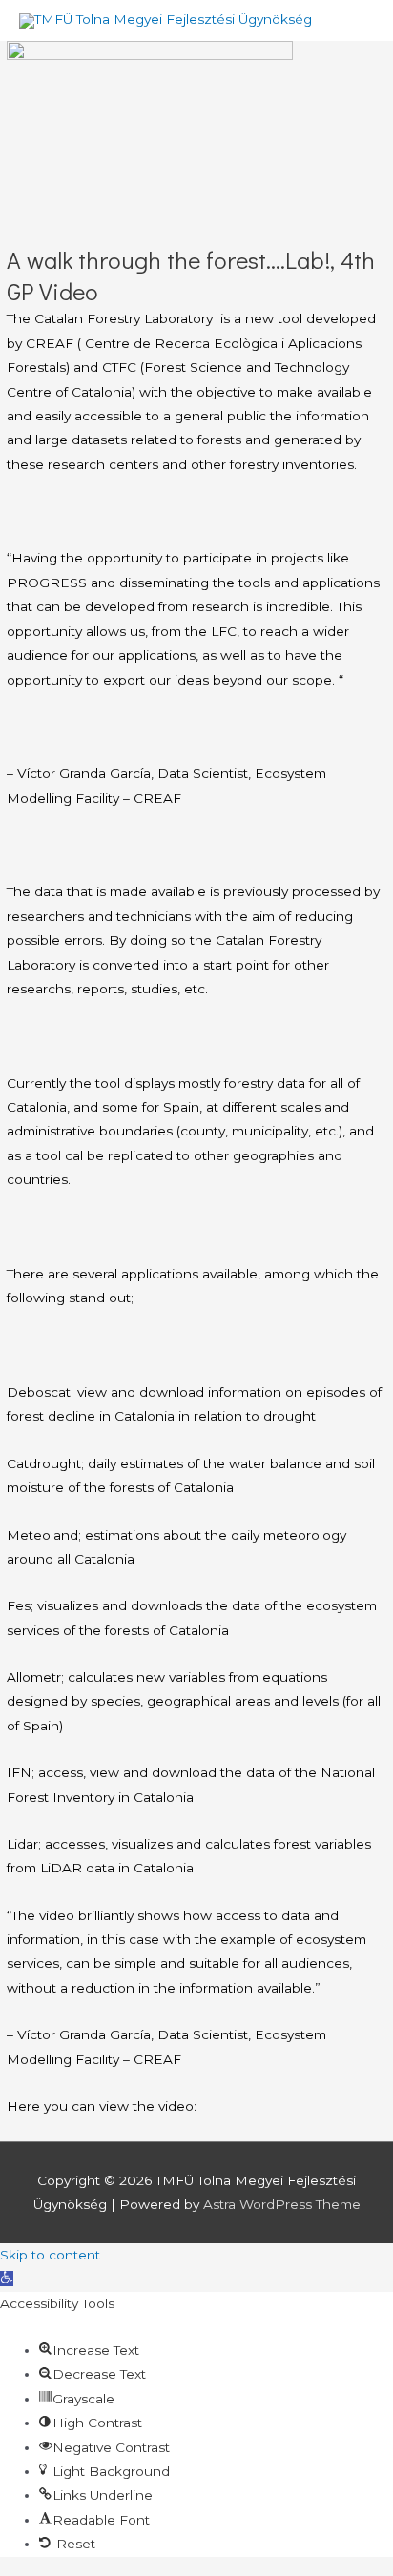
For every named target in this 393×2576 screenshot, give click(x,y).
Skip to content (50, 2255)
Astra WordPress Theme (282, 2204)
